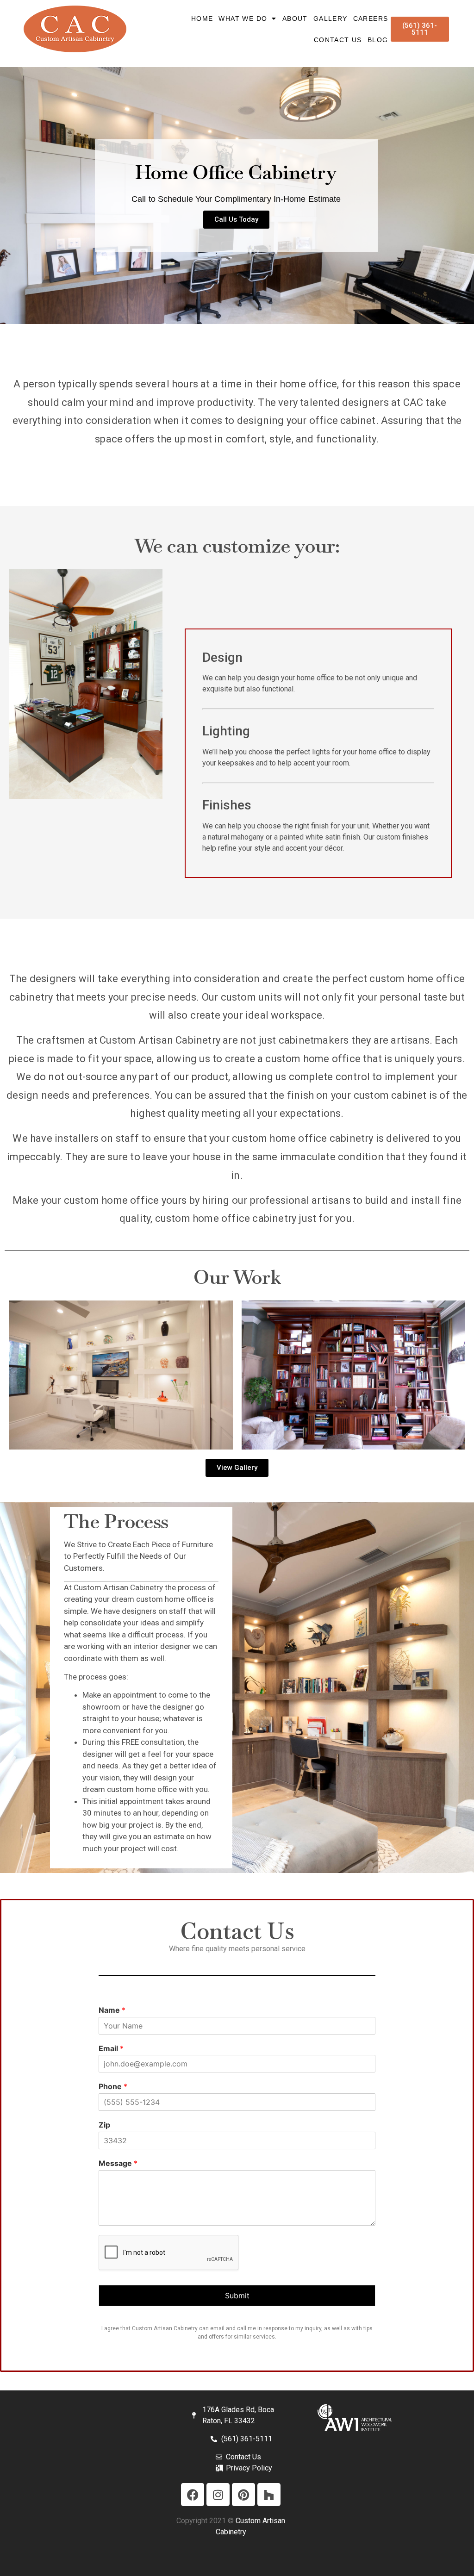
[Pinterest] (243, 2495)
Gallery (331, 19)
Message (118, 2163)
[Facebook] (193, 2495)
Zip (104, 2125)
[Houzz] (269, 2495)
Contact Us (338, 40)
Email (111, 2048)
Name (112, 2010)
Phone (113, 2086)
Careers (371, 19)
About (295, 19)
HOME (202, 19)
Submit (237, 2296)
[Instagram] (218, 2495)
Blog (378, 40)
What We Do (243, 19)
